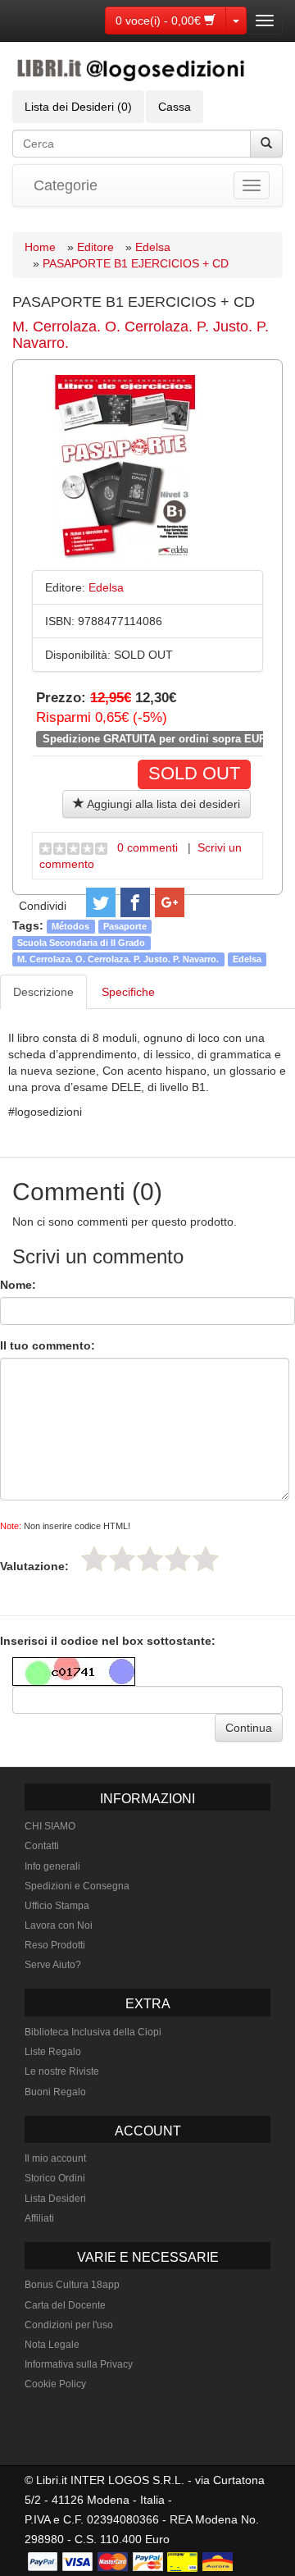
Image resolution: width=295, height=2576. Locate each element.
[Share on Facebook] (135, 902)
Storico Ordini (55, 2178)
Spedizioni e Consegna (77, 1886)
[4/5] (178, 1559)
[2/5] (122, 1559)
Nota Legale (52, 2345)
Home (40, 247)
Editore (95, 247)
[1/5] (94, 1559)
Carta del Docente (65, 2305)
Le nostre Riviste (62, 2071)
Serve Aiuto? (53, 1965)
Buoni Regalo (55, 2092)
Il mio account (55, 2158)
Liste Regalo (53, 2052)
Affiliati (39, 2218)
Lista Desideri (55, 2199)
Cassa (175, 107)
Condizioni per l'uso (69, 2325)
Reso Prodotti (55, 1945)
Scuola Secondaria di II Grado (81, 943)
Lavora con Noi (59, 1925)
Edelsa (153, 247)
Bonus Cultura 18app (72, 2285)
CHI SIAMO (50, 1826)
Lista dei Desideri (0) (78, 107)
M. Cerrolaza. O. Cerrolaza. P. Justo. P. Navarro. (141, 335)
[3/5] (150, 1559)
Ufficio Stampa (57, 1906)
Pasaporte (125, 926)
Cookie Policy (55, 2384)
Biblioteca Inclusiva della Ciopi (93, 2032)
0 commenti (147, 847)
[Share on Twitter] (101, 902)
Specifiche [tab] (128, 992)
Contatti (42, 1846)
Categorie (66, 185)
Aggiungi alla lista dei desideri (162, 804)
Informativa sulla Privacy (79, 2364)
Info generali (52, 1866)
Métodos (70, 926)
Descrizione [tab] (43, 992)
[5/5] (206, 1559)
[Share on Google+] (170, 902)
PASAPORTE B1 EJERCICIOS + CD (136, 263)
